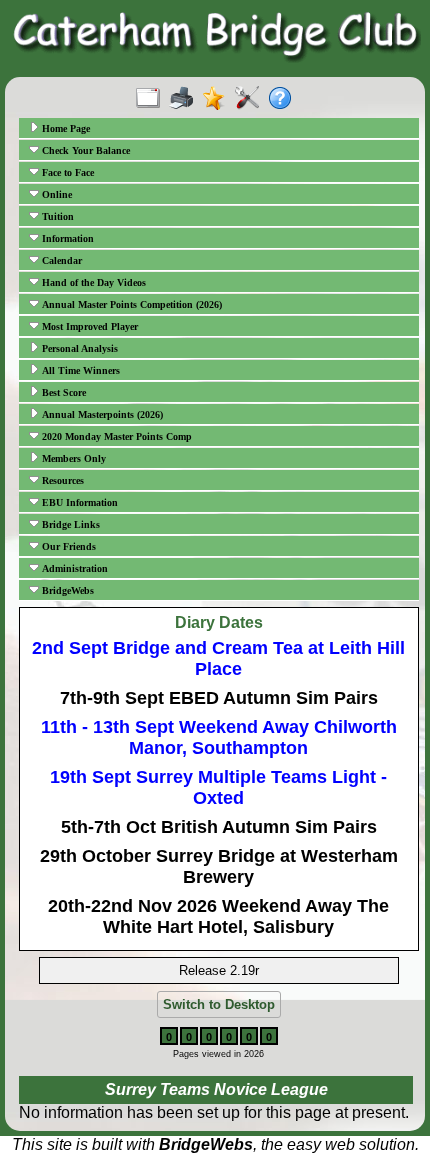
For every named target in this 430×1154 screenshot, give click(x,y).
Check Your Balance (84, 150)
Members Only (72, 458)
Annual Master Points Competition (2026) (130, 304)
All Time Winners (79, 370)
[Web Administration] (251, 99)
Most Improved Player (88, 326)
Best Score (62, 392)
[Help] (284, 99)
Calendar (60, 260)
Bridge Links (69, 524)
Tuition (56, 216)
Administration (73, 568)
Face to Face (66, 172)
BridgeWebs (66, 590)
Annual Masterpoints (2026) (101, 414)
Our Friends (67, 546)
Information (66, 238)
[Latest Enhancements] (218, 99)
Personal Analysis (78, 348)
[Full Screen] (152, 99)
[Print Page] (185, 99)
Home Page (64, 128)
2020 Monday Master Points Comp (115, 436)
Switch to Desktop (219, 1004)
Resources (61, 480)
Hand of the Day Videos (92, 282)
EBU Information (78, 502)
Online (55, 194)
